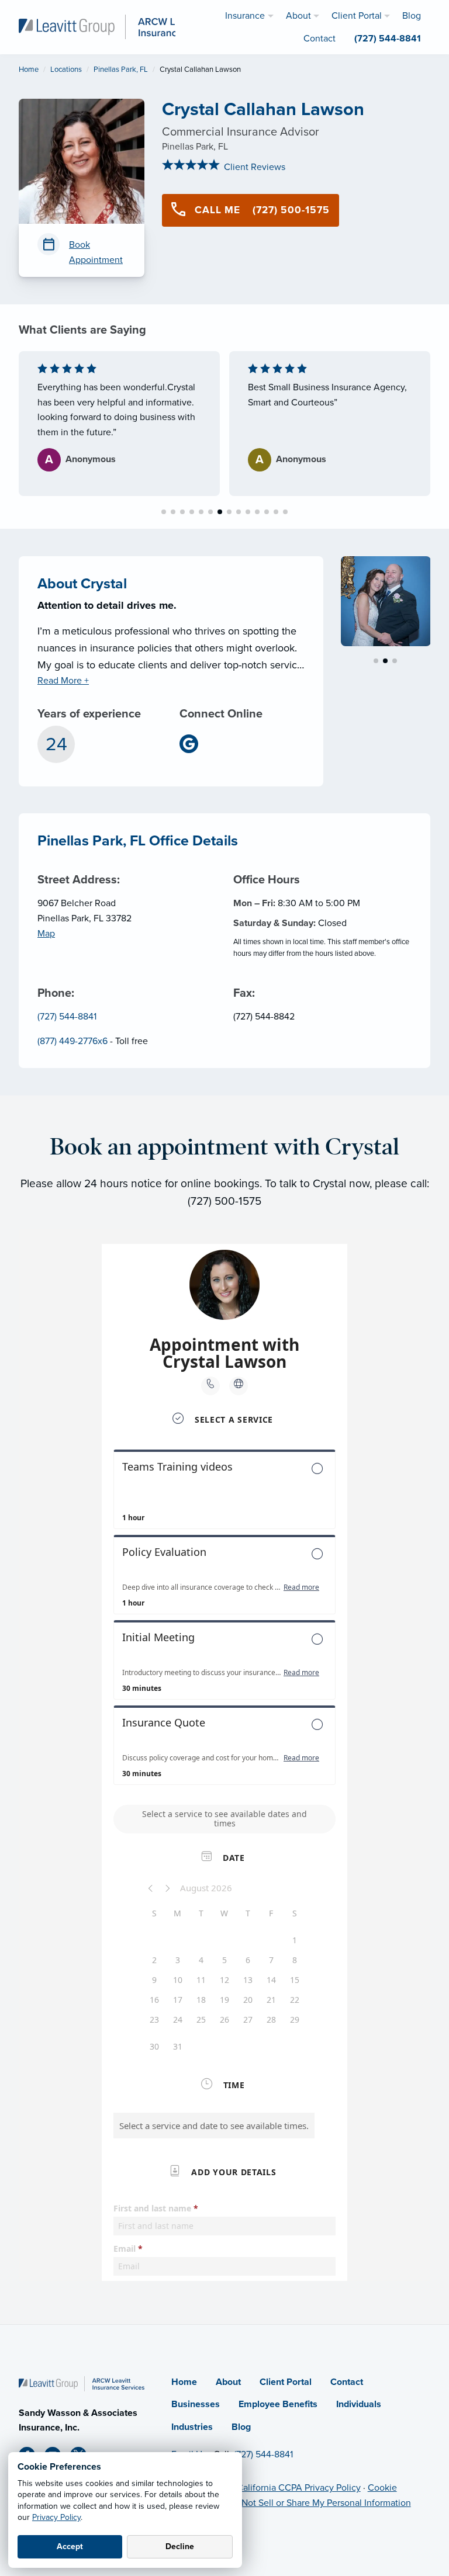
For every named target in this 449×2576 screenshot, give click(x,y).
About (228, 2382)
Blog (241, 2427)
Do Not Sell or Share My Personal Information (319, 2503)
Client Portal (286, 2382)
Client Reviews (253, 167)
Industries (192, 2427)
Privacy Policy (56, 2517)
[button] (164, 512)
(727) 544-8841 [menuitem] (388, 39)
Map (46, 934)
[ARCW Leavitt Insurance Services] (121, 26)
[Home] (82, 2383)
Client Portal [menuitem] (357, 16)
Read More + (63, 681)
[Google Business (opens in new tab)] (194, 744)
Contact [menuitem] (320, 39)
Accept (70, 2546)
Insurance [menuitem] (245, 16)
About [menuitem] (298, 16)
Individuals (359, 2404)
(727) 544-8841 (67, 1017)
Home (29, 70)
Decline (180, 2546)
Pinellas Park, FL (121, 70)
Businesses (196, 2404)
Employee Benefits (278, 2404)
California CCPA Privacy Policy (299, 2488)
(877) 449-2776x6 (72, 1041)
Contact (347, 2382)
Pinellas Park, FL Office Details (138, 841)
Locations (66, 70)
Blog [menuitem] (412, 16)
